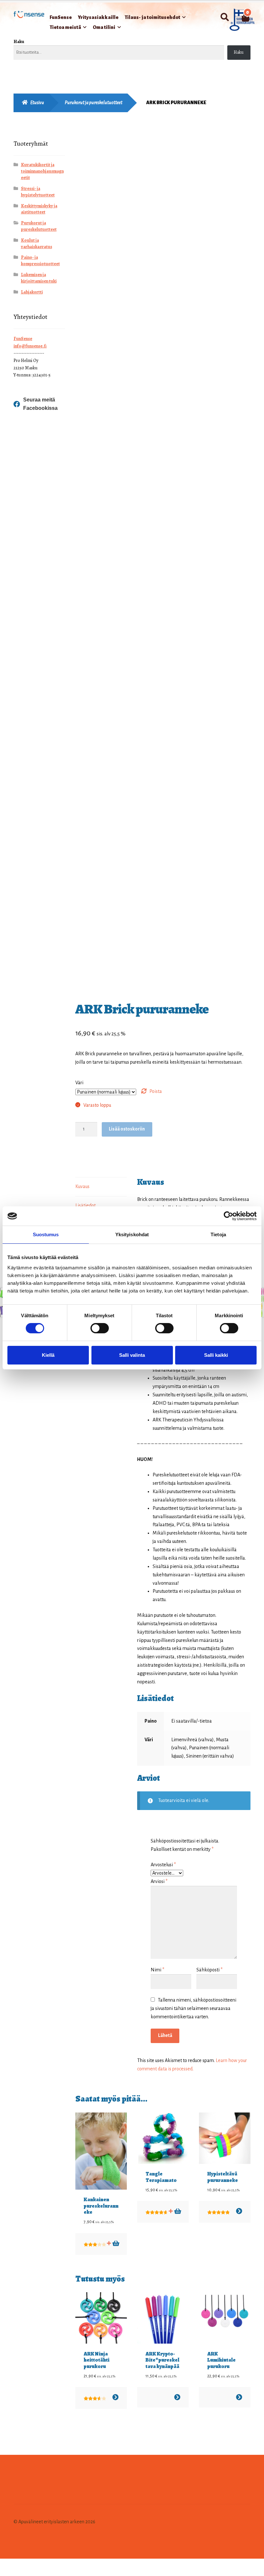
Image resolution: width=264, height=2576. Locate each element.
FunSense (61, 17)
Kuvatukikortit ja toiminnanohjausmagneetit (42, 171)
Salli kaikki (216, 1355)
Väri (79, 1083)
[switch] (100, 1328)
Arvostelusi (163, 1865)
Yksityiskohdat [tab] (132, 1234)
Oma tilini (104, 27)
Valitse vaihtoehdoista (239, 2211)
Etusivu (37, 103)
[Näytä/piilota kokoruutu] (23, 2564)
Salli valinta (132, 1355)
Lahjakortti (32, 292)
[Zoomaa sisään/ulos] (7, 2564)
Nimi (157, 1970)
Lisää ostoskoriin (127, 1129)
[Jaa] (38, 2564)
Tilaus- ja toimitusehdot (152, 17)
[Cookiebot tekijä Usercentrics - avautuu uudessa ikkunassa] (228, 1216)
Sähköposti (209, 1970)
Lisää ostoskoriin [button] (177, 2211)
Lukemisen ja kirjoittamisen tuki (39, 278)
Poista (156, 1091)
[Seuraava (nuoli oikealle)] (23, 2573)
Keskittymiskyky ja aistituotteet (39, 209)
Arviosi (159, 1881)
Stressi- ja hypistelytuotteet (38, 192)
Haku (19, 42)
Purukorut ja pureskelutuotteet (94, 103)
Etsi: (224, 17)
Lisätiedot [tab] (85, 1205)
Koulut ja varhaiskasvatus (37, 243)
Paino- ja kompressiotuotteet (40, 261)
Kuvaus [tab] (82, 1186)
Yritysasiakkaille (98, 17)
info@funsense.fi (30, 346)
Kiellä (48, 1355)
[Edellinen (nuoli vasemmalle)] (7, 2573)
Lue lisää (115, 2243)
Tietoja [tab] (218, 1234)
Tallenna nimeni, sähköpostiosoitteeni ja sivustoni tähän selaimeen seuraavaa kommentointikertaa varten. (193, 2008)
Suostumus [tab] (46, 1234)
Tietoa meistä (65, 27)
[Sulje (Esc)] (54, 2564)
